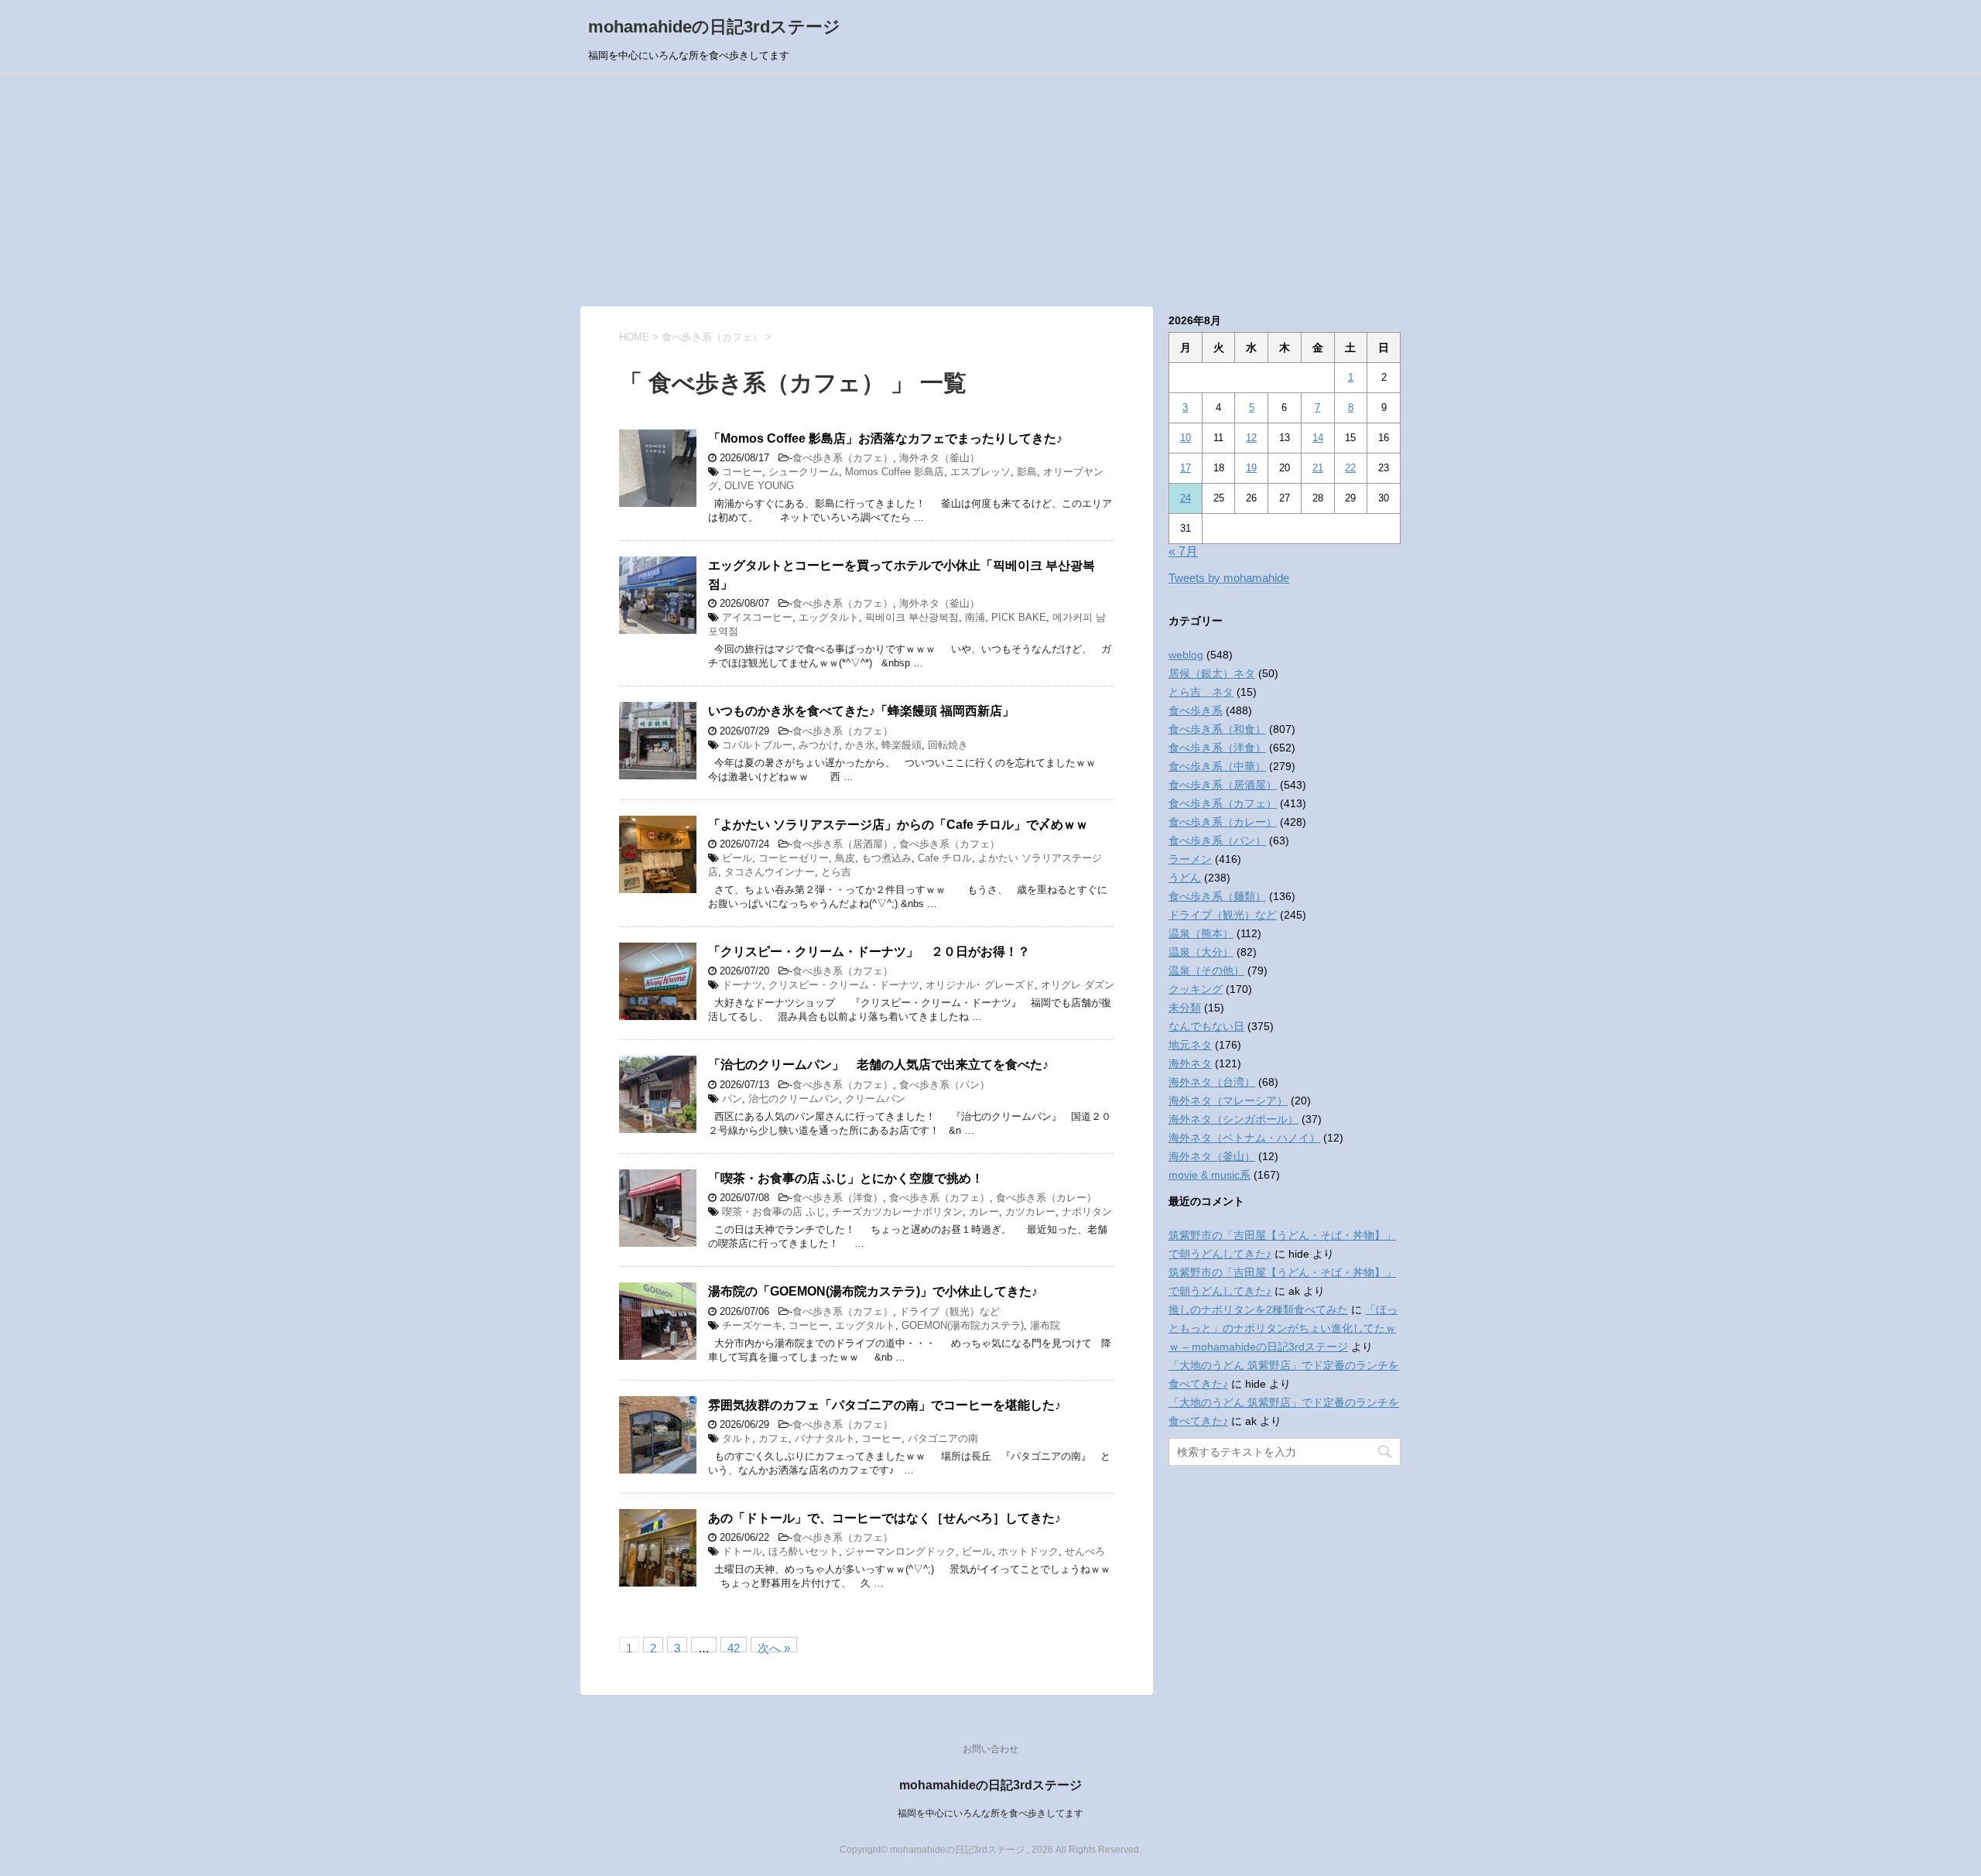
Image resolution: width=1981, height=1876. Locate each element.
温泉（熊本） (1201, 933)
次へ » (774, 1647)
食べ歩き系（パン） (944, 1085)
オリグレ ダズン (1078, 985)
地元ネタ (1190, 1045)
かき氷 (860, 745)
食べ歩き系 (1196, 710)
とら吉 (836, 872)
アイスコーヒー (757, 617)
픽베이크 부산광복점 (912, 617)
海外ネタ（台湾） (1212, 1082)
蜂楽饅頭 (902, 745)
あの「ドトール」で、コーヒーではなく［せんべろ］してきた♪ (884, 1518)
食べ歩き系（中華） (1217, 766)
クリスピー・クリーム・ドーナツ (844, 985)
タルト (737, 1438)
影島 (1027, 472)
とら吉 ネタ (1201, 692)
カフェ (773, 1438)
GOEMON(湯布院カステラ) (963, 1325)
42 (734, 1647)
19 (1251, 468)
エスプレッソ (980, 472)
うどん (1185, 878)
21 (1318, 468)
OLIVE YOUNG (759, 486)
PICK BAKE (1019, 617)
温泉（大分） (1201, 952)
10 (1186, 438)
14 (1318, 438)
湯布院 (1045, 1325)
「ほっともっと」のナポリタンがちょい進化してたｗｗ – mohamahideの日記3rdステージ (1283, 1328)
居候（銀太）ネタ (1212, 673)
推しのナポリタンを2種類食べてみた (1258, 1309)
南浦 (975, 617)
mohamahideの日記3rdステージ (714, 27)
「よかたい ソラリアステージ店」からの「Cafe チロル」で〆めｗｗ (898, 825)
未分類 (1185, 1008)
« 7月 (1183, 551)
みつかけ (819, 745)
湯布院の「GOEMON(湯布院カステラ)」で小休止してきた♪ (873, 1291)
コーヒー (742, 472)
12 (1251, 438)
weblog (1186, 655)
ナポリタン (1087, 1212)
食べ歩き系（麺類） (1217, 896)
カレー (984, 1212)
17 (1186, 468)
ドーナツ (742, 985)
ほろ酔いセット (804, 1551)
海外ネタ (1190, 1063)
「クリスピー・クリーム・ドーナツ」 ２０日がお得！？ (869, 952)
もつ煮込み (886, 858)
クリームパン (875, 1099)
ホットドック (1028, 1551)
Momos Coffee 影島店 (895, 472)
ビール (737, 858)
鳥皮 (845, 858)
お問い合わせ (990, 1749)
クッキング (1196, 989)
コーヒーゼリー (794, 858)
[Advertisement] (990, 190)
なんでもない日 (1206, 1026)
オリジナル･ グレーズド (980, 985)
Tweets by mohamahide (1229, 578)
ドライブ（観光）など (949, 1311)
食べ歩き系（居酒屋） (843, 844)
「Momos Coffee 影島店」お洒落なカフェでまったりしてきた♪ (885, 438)
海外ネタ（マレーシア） (1228, 1101)
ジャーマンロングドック (900, 1551)
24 (1186, 498)
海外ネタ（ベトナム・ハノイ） (1244, 1138)
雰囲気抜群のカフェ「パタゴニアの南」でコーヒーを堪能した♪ (884, 1405)
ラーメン (1190, 859)
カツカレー (1030, 1212)
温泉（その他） (1206, 971)
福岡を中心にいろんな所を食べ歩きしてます (990, 1813)
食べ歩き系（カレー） (1046, 1198)
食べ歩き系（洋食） (838, 1198)
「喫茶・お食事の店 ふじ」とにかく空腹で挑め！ (846, 1178)
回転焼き (948, 745)
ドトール (742, 1551)
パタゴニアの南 (943, 1438)
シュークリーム (804, 472)
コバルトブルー (757, 745)
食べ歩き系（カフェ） (843, 458)
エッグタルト (829, 617)
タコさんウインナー (770, 872)
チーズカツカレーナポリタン (897, 1212)
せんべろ (1085, 1551)
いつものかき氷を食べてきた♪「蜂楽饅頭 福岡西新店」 (861, 711)
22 (1350, 468)
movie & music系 (1209, 1175)
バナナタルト (825, 1438)
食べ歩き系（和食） (1217, 729)
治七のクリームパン (794, 1099)
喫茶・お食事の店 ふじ (774, 1212)
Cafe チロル (945, 858)
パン (732, 1099)
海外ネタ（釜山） (939, 458)
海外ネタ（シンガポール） (1233, 1119)
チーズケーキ (752, 1325)
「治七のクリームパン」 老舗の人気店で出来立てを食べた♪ (878, 1065)
